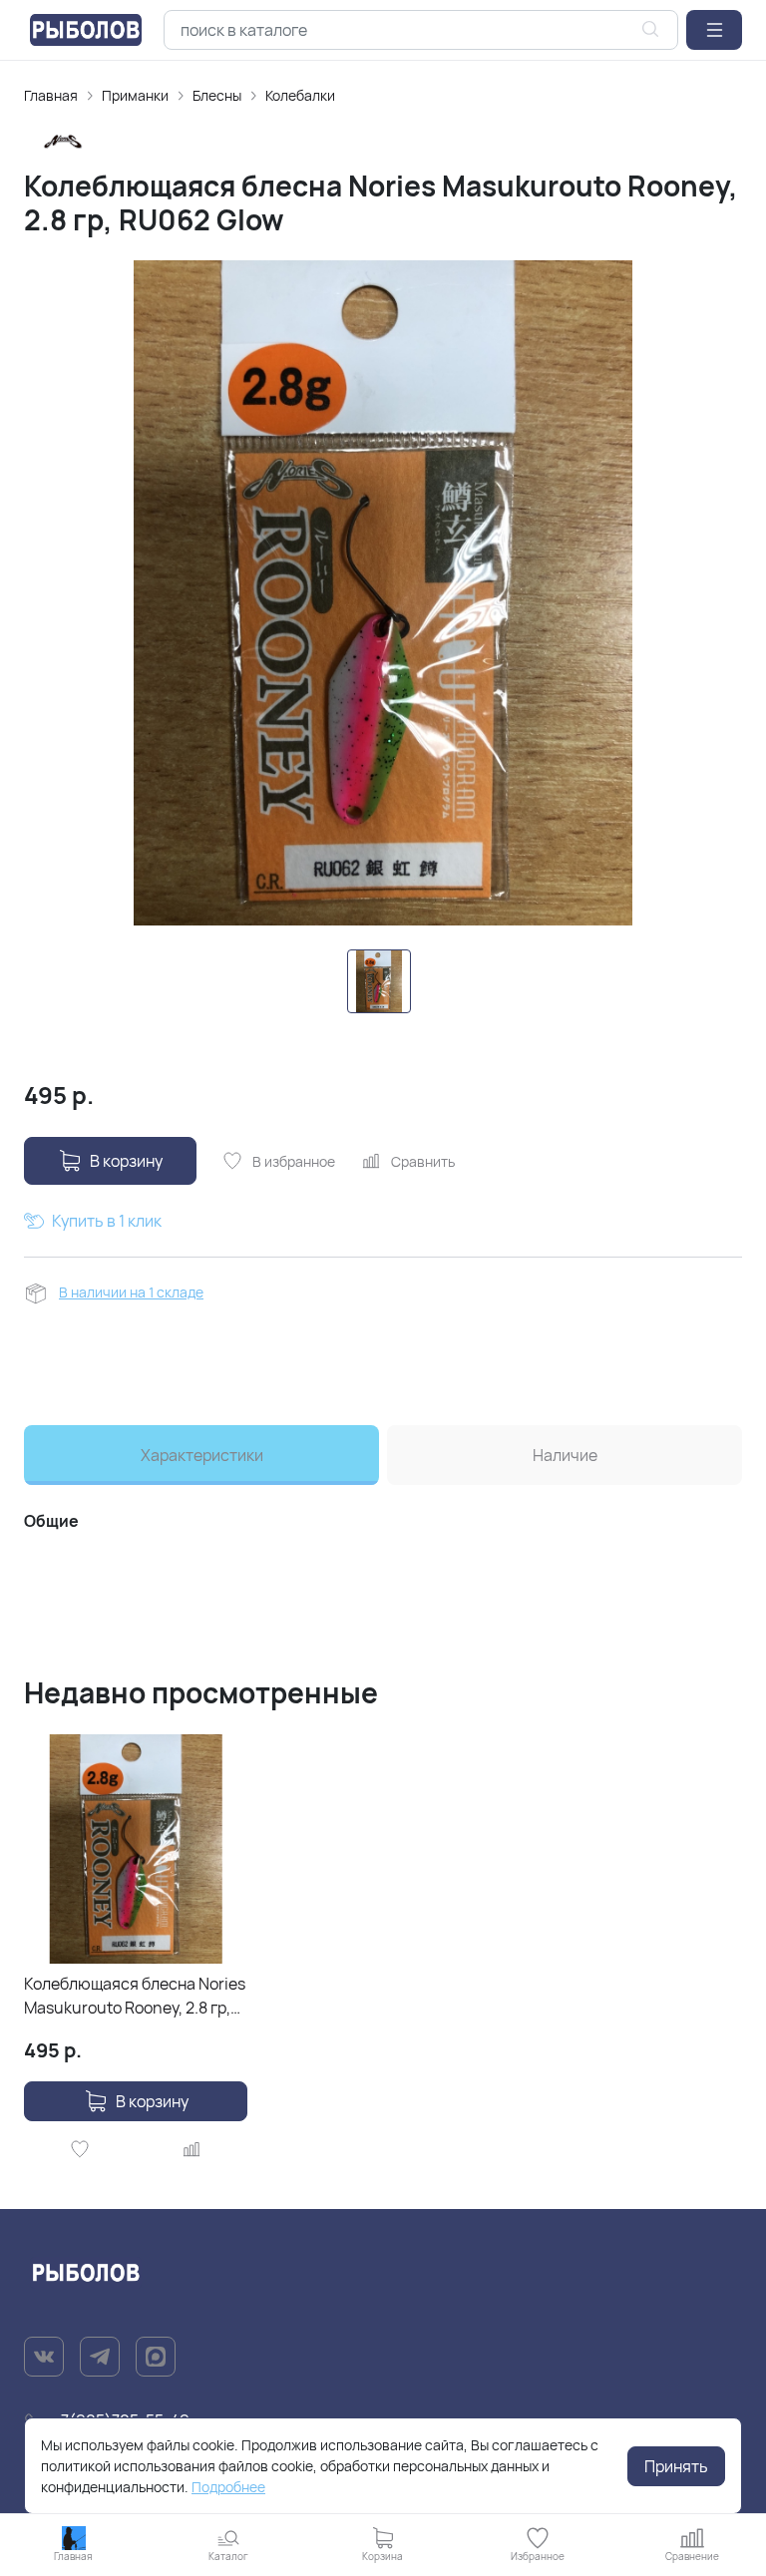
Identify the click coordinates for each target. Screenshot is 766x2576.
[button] (714, 30)
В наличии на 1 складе (131, 1292)
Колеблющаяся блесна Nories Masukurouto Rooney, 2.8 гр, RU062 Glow (135, 1996)
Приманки (135, 95)
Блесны (217, 95)
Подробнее (228, 2487)
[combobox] (421, 30)
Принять (676, 2466)
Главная (51, 95)
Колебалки (300, 95)
